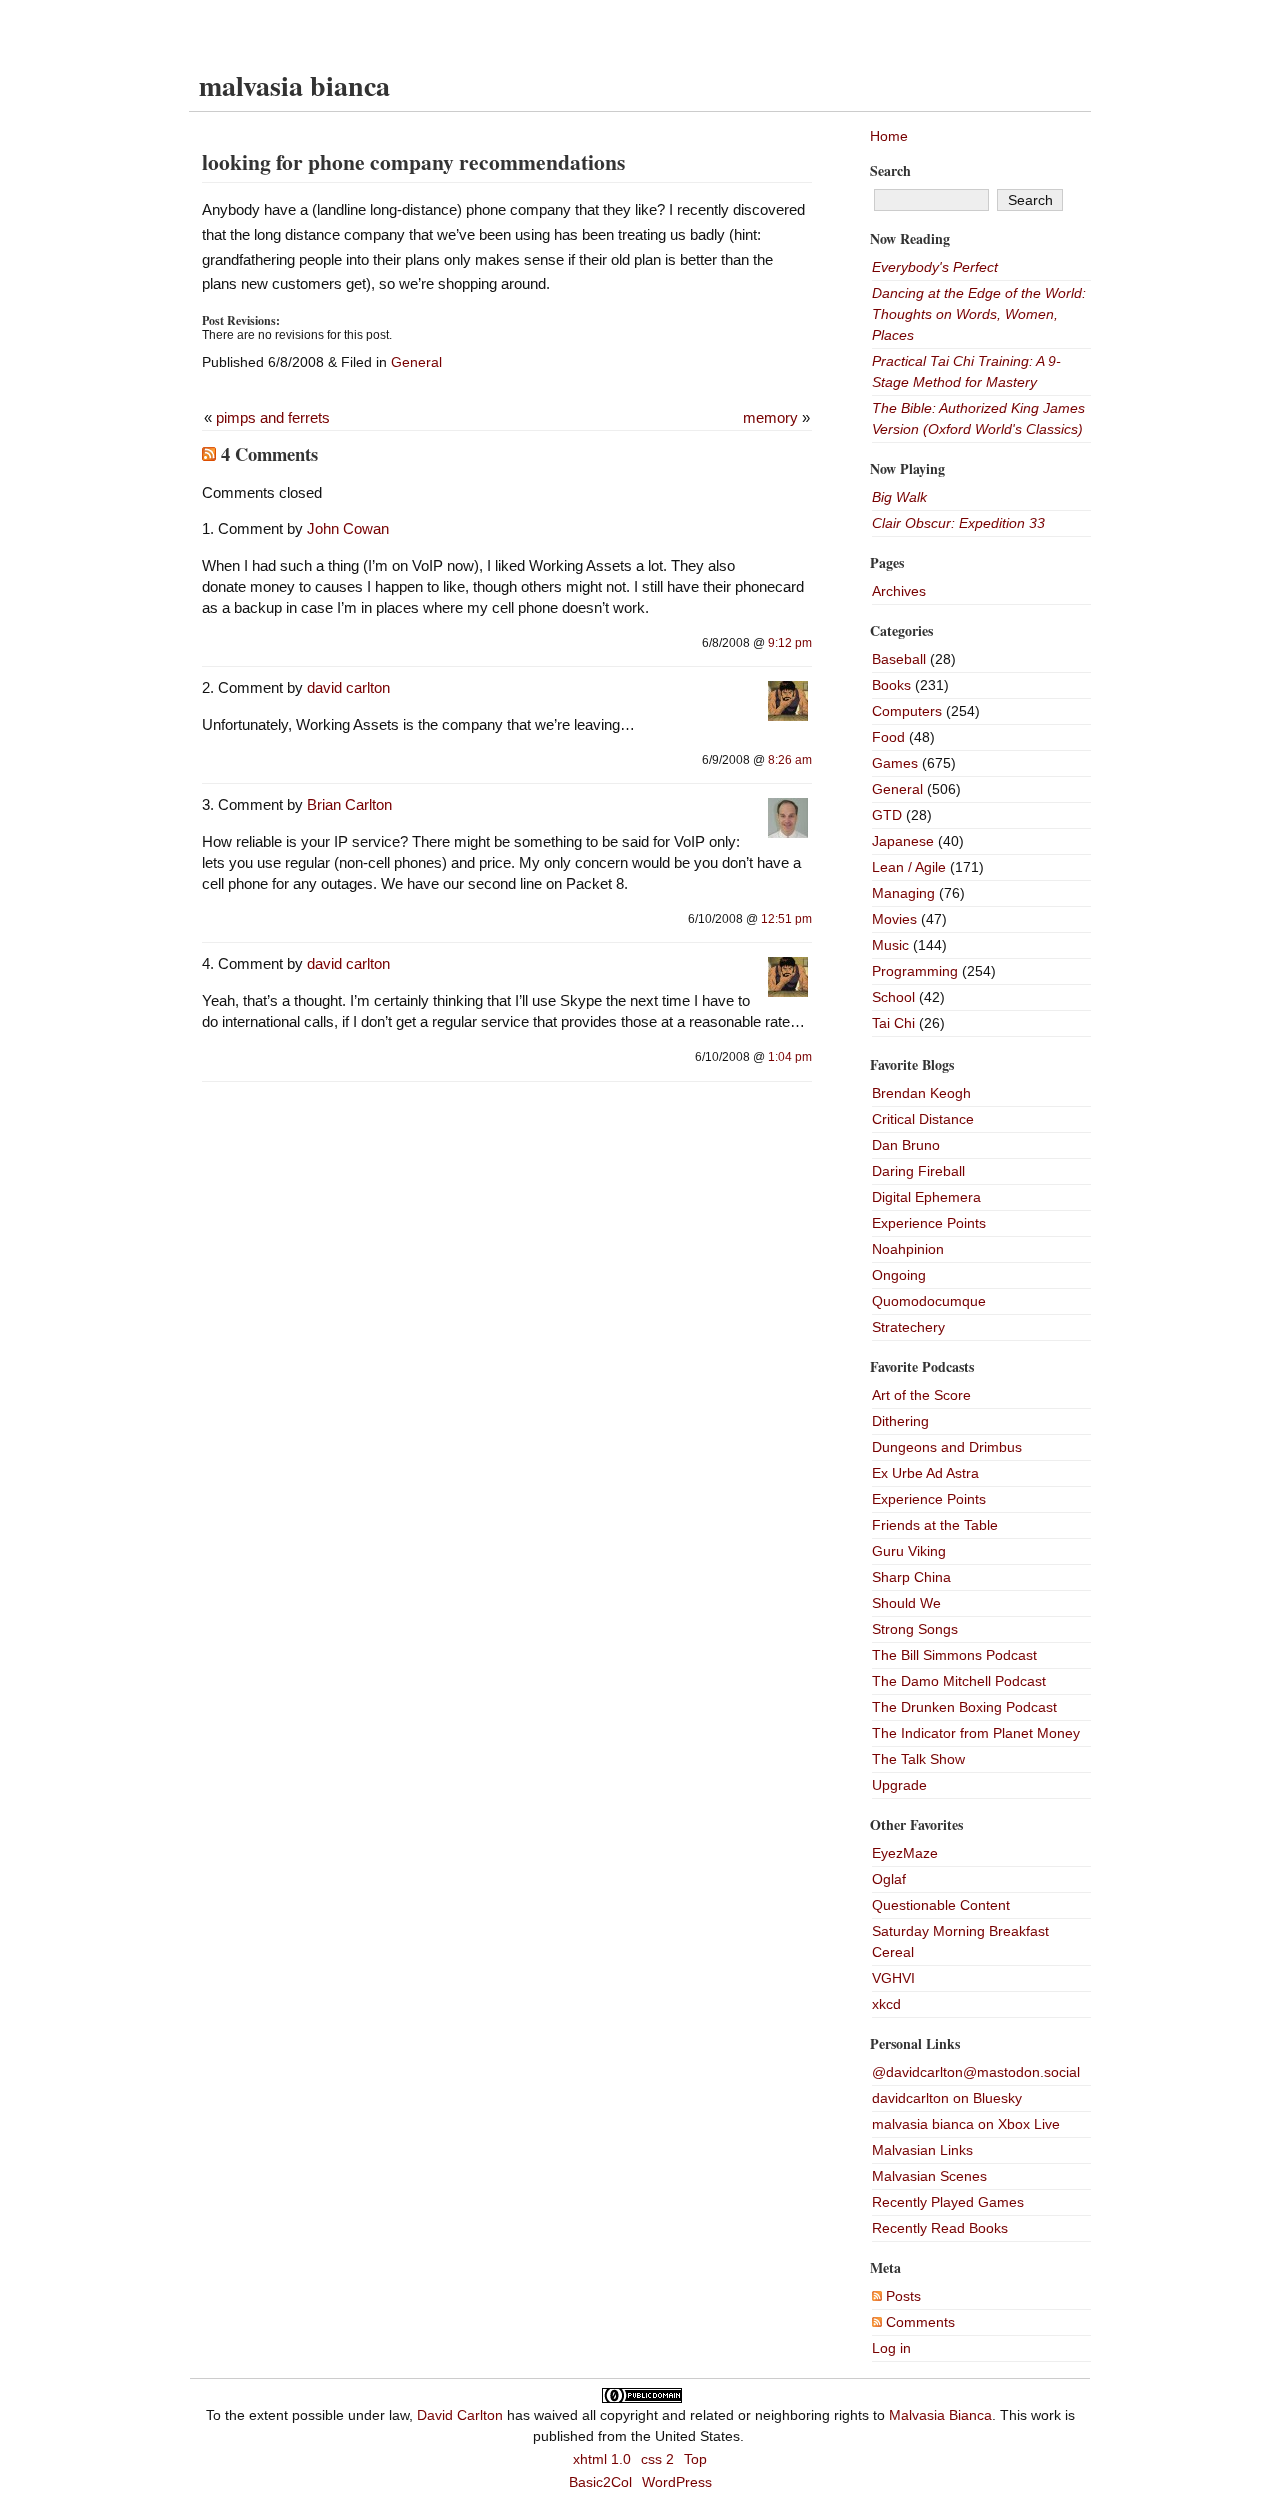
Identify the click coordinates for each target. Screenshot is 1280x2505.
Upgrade (899, 1785)
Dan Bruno (906, 1145)
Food (888, 737)
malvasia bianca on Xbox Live (966, 2124)
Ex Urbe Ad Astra (925, 1473)
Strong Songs (915, 1629)
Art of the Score (921, 1395)
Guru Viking (909, 1551)
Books (891, 685)
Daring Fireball (918, 1171)
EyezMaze (905, 1853)
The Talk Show (918, 1759)
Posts (901, 2296)
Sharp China (911, 1577)
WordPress (677, 2482)
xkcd (886, 2004)
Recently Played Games (948, 2202)
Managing (903, 893)
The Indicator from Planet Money (976, 1733)
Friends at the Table (935, 1525)
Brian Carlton (349, 804)
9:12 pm (790, 643)
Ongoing (899, 1275)
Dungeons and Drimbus (947, 1447)
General (416, 362)
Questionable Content (941, 1905)
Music (890, 945)
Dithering (900, 1421)
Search (890, 170)
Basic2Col (600, 2482)
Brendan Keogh (921, 1093)
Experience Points (929, 1223)
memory (770, 417)
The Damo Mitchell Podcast (959, 1681)
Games (895, 763)
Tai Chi (893, 1023)
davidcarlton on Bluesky (947, 2098)
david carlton (348, 687)
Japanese (903, 841)
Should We (906, 1603)
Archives (899, 591)
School (893, 997)
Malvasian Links (922, 2150)
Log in (891, 2348)
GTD (887, 815)
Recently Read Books (940, 2228)
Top (695, 2459)
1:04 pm (790, 1057)
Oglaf (889, 1879)
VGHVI (893, 1978)
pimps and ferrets (273, 417)
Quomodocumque (929, 1301)
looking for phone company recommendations (413, 161)
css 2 (657, 2459)
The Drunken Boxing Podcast (964, 1707)
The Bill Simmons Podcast (954, 1655)
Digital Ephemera (926, 1197)
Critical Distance (923, 1119)
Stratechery (908, 1327)
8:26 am (790, 760)
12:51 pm (786, 919)
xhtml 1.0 (602, 2459)
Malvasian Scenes (929, 2176)
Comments (918, 2322)
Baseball (899, 659)
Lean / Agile (909, 867)
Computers (907, 711)
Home (889, 136)
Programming (915, 971)
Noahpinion (908, 1249)
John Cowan (348, 528)
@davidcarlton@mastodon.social (976, 2072)
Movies (894, 919)
